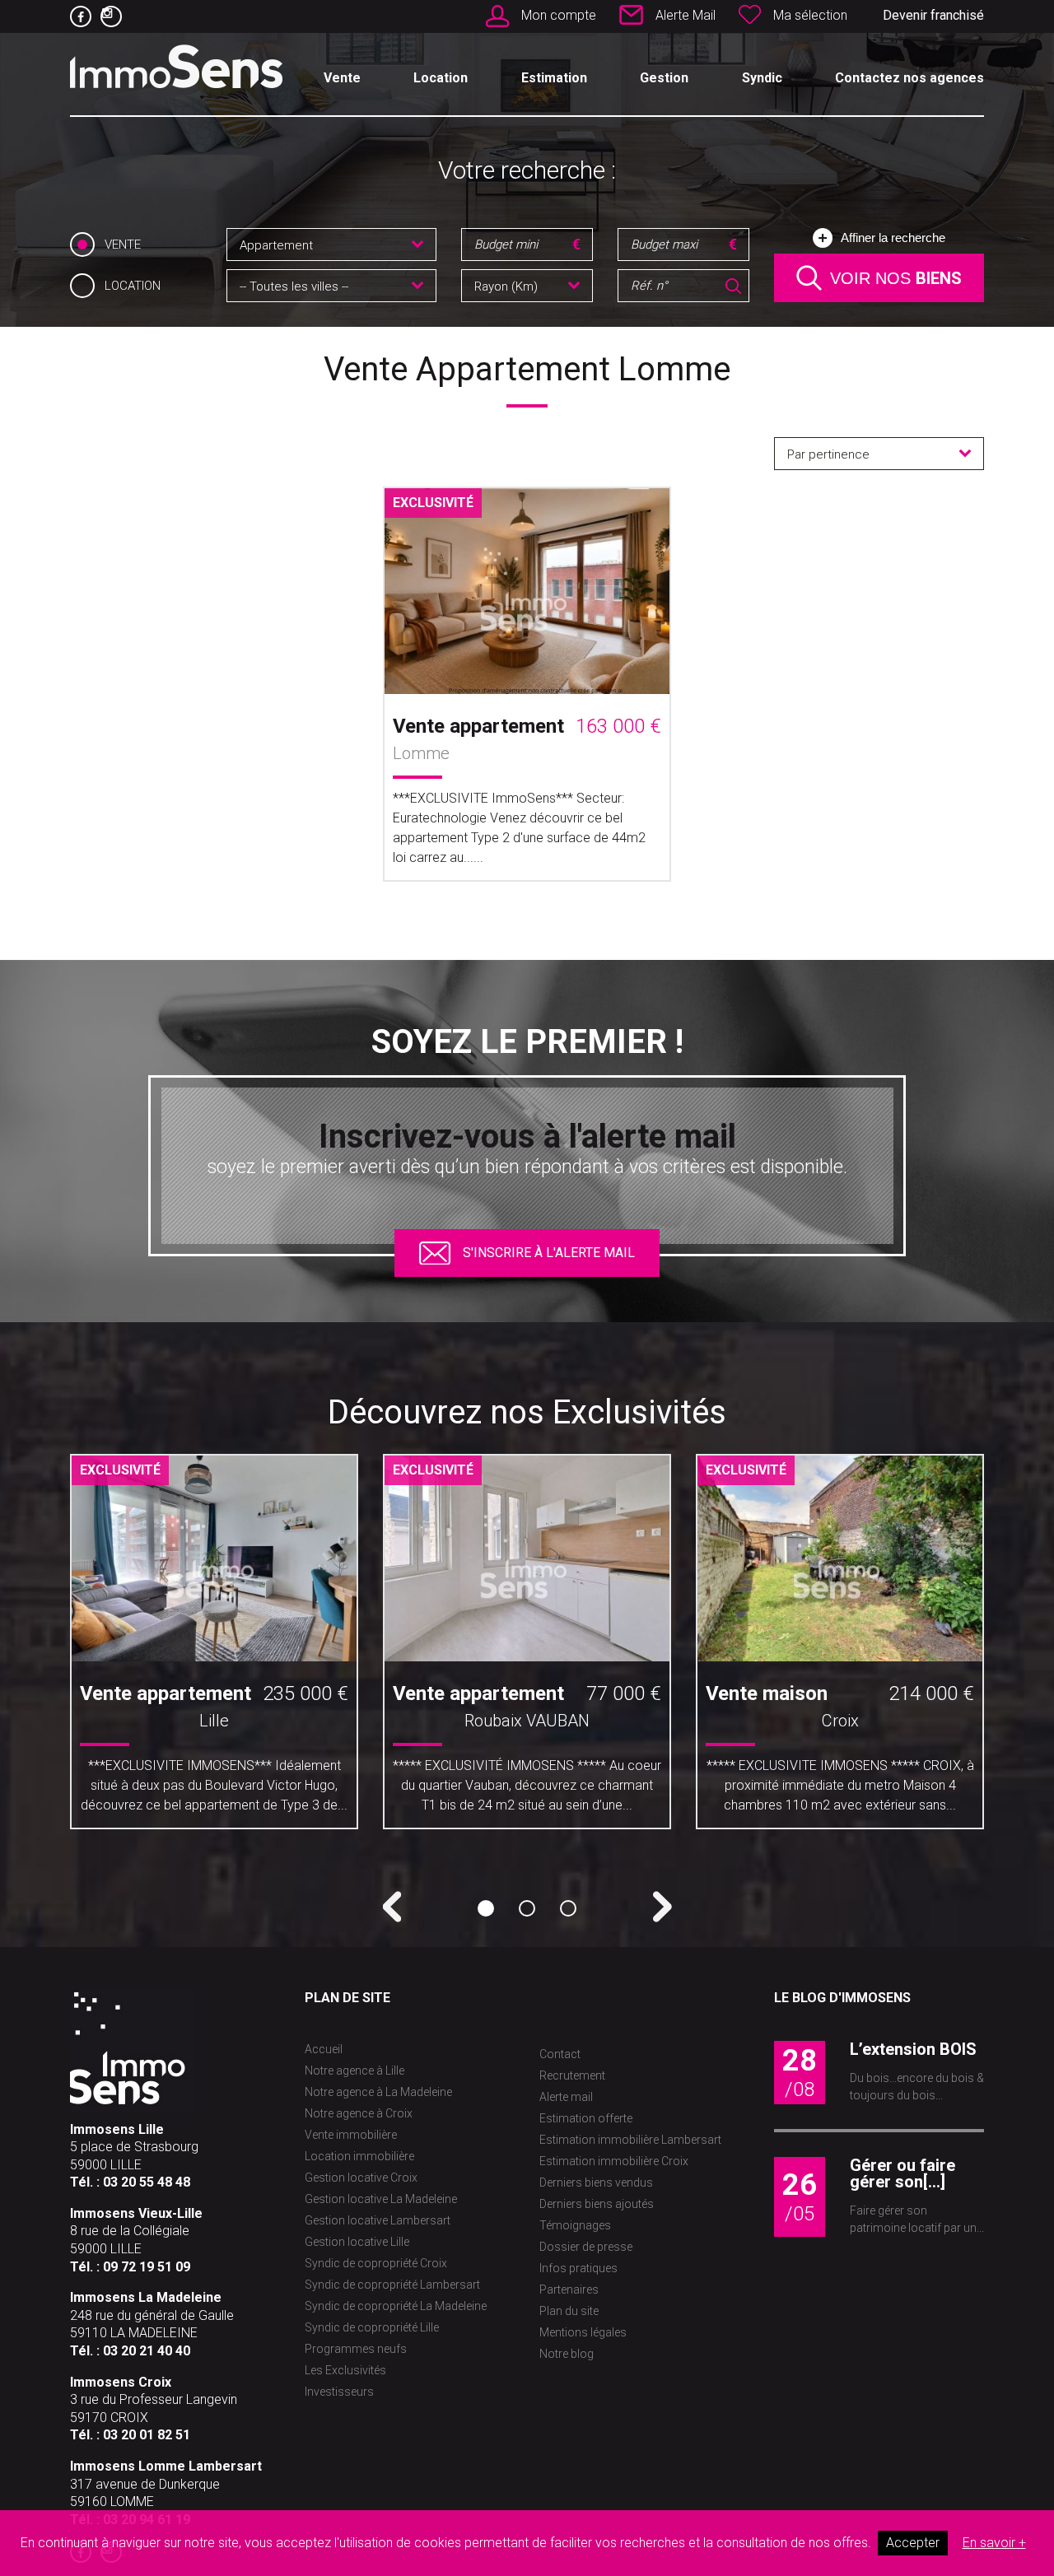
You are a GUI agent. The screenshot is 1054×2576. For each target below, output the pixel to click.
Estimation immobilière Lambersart (630, 2140)
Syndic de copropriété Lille (372, 2327)
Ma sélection (810, 15)
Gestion (664, 78)
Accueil (324, 2049)
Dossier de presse (586, 2247)
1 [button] (486, 1908)
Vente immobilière (351, 2135)
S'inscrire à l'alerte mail (549, 1253)
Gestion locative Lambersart (378, 2220)
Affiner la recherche (893, 238)
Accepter (913, 2543)
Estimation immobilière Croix (614, 2161)
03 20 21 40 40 (147, 2351)
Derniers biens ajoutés (597, 2204)
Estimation (554, 78)
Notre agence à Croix (359, 2113)
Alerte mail (566, 2097)
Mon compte (559, 15)
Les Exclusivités (345, 2370)
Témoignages (575, 2225)
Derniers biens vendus (596, 2182)
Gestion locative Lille (357, 2242)
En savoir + (994, 2543)
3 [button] (568, 1908)
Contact (560, 2054)
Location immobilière (359, 2156)
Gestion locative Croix (361, 2178)
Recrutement (572, 2075)
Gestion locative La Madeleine (381, 2199)
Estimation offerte (586, 2118)
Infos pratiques (578, 2268)
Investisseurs (339, 2392)
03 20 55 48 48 (147, 2182)
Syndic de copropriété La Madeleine (396, 2306)
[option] (214, 1648)
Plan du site (569, 2311)
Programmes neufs (356, 2349)
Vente (342, 78)
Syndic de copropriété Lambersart (392, 2285)
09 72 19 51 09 (147, 2267)
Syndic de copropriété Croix (376, 2263)
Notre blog (567, 2354)
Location (441, 78)
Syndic (762, 78)
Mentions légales (583, 2332)
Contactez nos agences (909, 78)
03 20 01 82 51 (147, 2435)
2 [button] (527, 1908)
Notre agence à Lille (354, 2071)
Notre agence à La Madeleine (378, 2092)
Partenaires (569, 2290)
